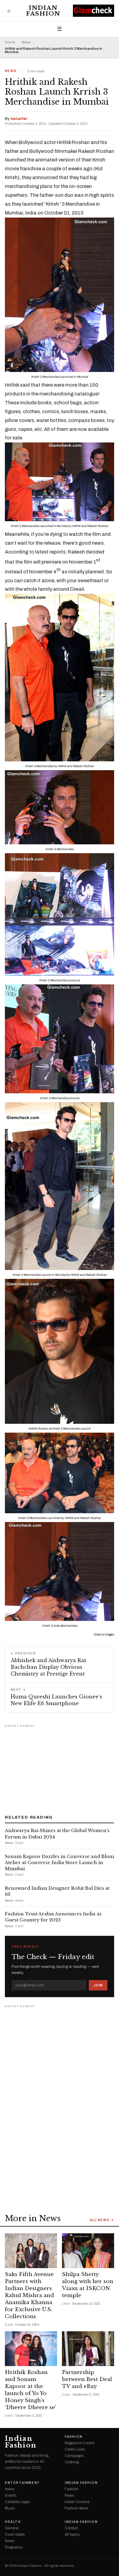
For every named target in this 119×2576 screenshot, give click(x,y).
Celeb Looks (75, 2449)
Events (11, 2495)
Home (10, 42)
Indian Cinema (77, 2502)
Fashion (74, 2437)
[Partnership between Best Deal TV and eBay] (88, 2349)
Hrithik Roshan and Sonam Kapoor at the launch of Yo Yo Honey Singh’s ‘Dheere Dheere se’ (31, 2390)
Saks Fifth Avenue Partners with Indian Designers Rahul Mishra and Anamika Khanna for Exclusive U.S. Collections (29, 2295)
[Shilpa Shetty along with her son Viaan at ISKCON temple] (88, 2251)
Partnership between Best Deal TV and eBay (87, 2379)
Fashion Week (76, 2508)
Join (98, 1985)
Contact (71, 2528)
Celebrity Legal (17, 2502)
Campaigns (74, 2456)
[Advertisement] (60, 1767)
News (26, 42)
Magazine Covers (79, 2443)
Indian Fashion (43, 11)
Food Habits (15, 2535)
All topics (72, 2535)
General (12, 2528)
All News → (102, 2220)
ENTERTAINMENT (23, 2483)
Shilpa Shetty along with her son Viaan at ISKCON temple (88, 2285)
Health (13, 2522)
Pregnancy (14, 2547)
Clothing (72, 2462)
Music (10, 2508)
